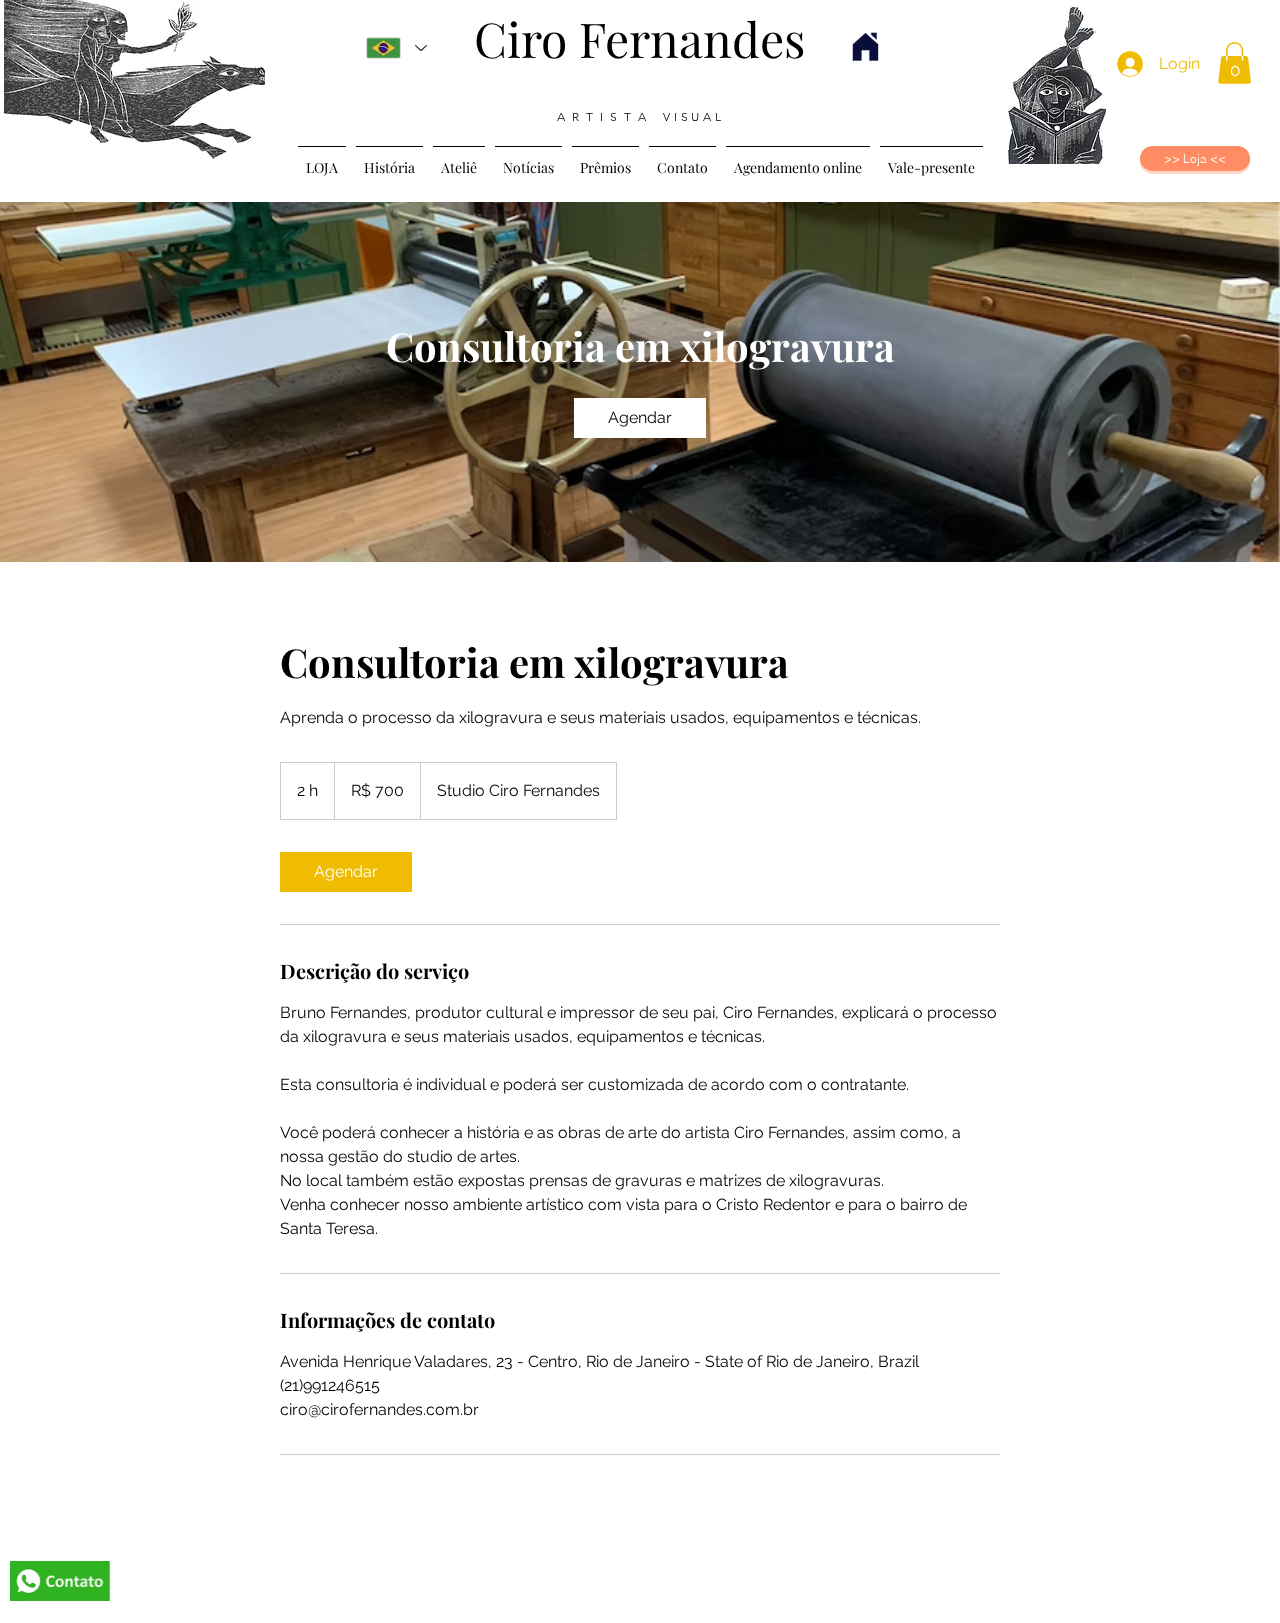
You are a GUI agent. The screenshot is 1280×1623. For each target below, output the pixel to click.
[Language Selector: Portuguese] (396, 48)
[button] (1234, 63)
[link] (640, 418)
